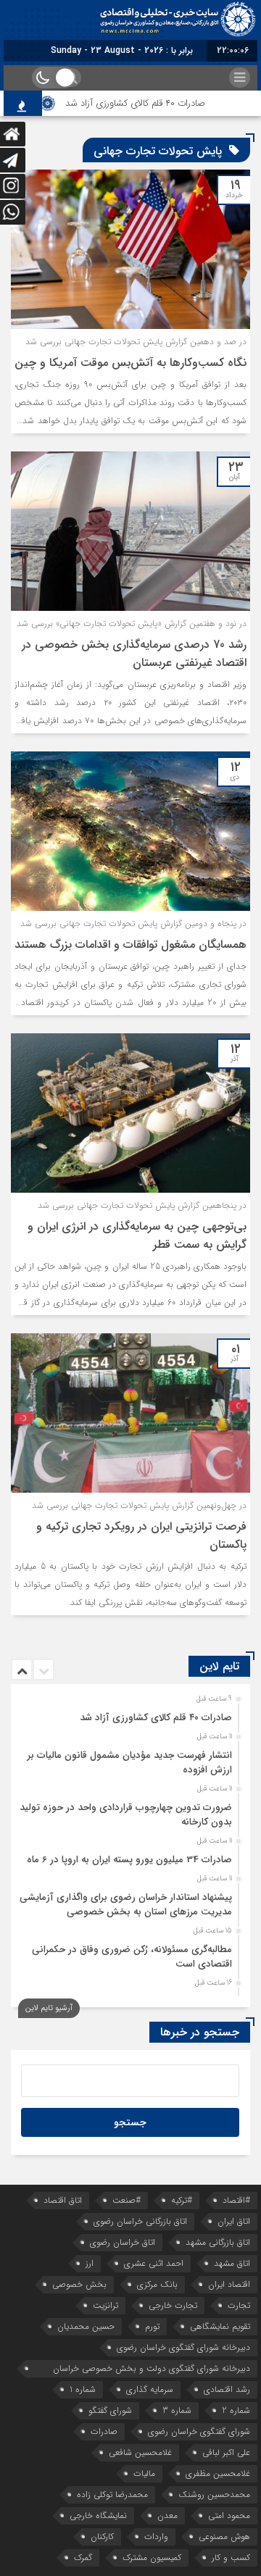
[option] (129, 1714)
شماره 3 (177, 2410)
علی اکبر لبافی (226, 2452)
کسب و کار (231, 2558)
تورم (152, 2326)
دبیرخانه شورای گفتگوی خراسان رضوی (183, 2347)
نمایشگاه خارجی (98, 2515)
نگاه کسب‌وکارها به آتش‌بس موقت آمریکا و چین (130, 363)
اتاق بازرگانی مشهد (218, 2242)
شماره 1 (83, 2389)
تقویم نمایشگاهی (220, 2326)
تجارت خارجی (173, 2305)
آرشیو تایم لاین (49, 2008)
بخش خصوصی (79, 2284)
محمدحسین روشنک (214, 2494)
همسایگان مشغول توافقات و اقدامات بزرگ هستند (130, 945)
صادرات (104, 2431)
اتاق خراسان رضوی (123, 2242)
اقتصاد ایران (229, 2284)
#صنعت (127, 2200)
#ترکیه (182, 2200)
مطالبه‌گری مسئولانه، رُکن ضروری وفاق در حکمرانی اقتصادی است (132, 1957)
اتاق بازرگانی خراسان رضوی (140, 2221)
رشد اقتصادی (227, 2389)
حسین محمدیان (86, 2326)
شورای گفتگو (110, 2410)
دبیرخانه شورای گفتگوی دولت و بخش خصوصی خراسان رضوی (152, 2369)
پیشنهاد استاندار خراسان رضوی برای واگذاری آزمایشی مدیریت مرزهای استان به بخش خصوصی (126, 1905)
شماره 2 (236, 2410)
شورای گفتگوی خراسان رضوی (199, 2431)
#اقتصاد (236, 2200)
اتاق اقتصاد (63, 2200)
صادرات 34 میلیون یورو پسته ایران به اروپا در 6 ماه (129, 1860)
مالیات (144, 2473)
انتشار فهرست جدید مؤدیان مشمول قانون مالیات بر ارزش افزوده (130, 1763)
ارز (90, 2263)
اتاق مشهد (232, 2263)
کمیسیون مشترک (152, 2558)
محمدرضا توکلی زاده (112, 2494)
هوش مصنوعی (224, 2537)
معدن (167, 2515)
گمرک (83, 2558)
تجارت (239, 2305)
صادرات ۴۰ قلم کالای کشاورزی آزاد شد (151, 103)
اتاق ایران (234, 2221)
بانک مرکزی (157, 2284)
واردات (156, 2537)
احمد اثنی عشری (154, 2263)
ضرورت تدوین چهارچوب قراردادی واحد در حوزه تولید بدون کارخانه (126, 1815)
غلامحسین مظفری (218, 2473)
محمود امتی (229, 2515)
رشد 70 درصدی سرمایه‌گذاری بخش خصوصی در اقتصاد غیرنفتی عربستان (134, 654)
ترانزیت (105, 2305)
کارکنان (102, 2537)
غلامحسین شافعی (140, 2452)
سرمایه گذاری (150, 2389)
